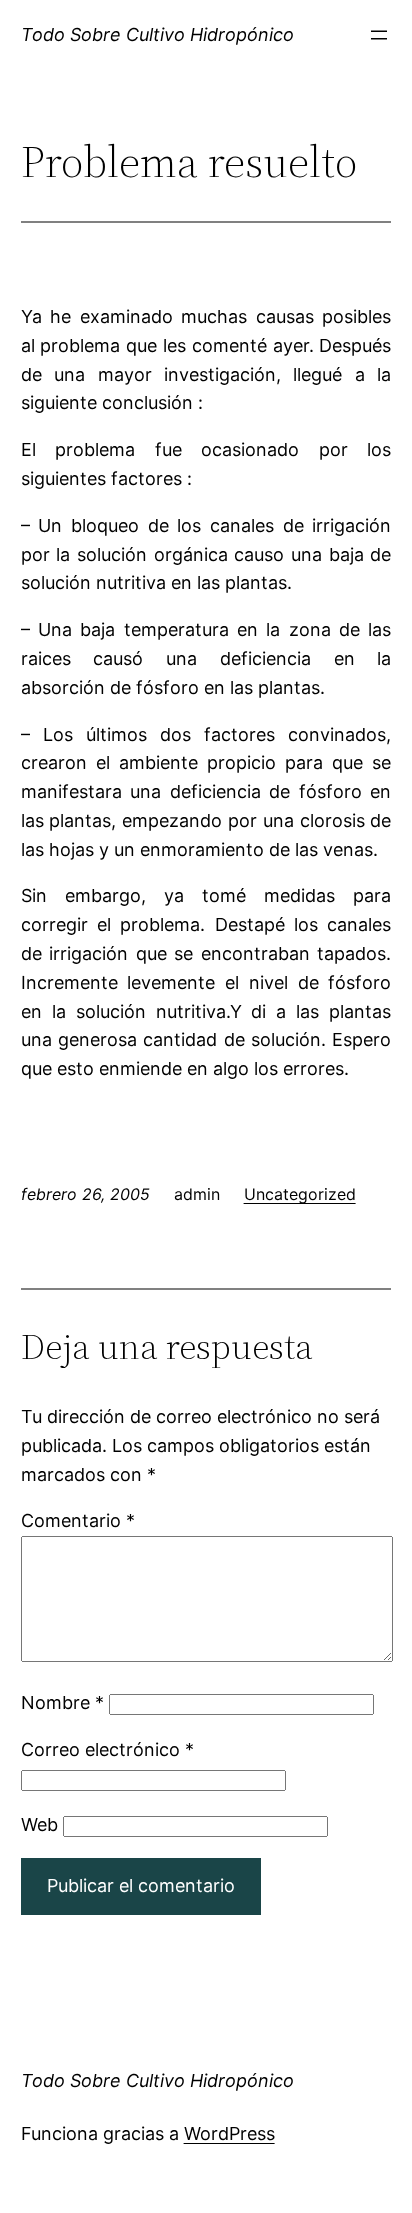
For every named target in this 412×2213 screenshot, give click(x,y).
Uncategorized (300, 1194)
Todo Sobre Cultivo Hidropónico (157, 34)
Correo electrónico (107, 1749)
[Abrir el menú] (379, 35)
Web (39, 1824)
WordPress (229, 2133)
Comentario (78, 1520)
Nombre (62, 1702)
